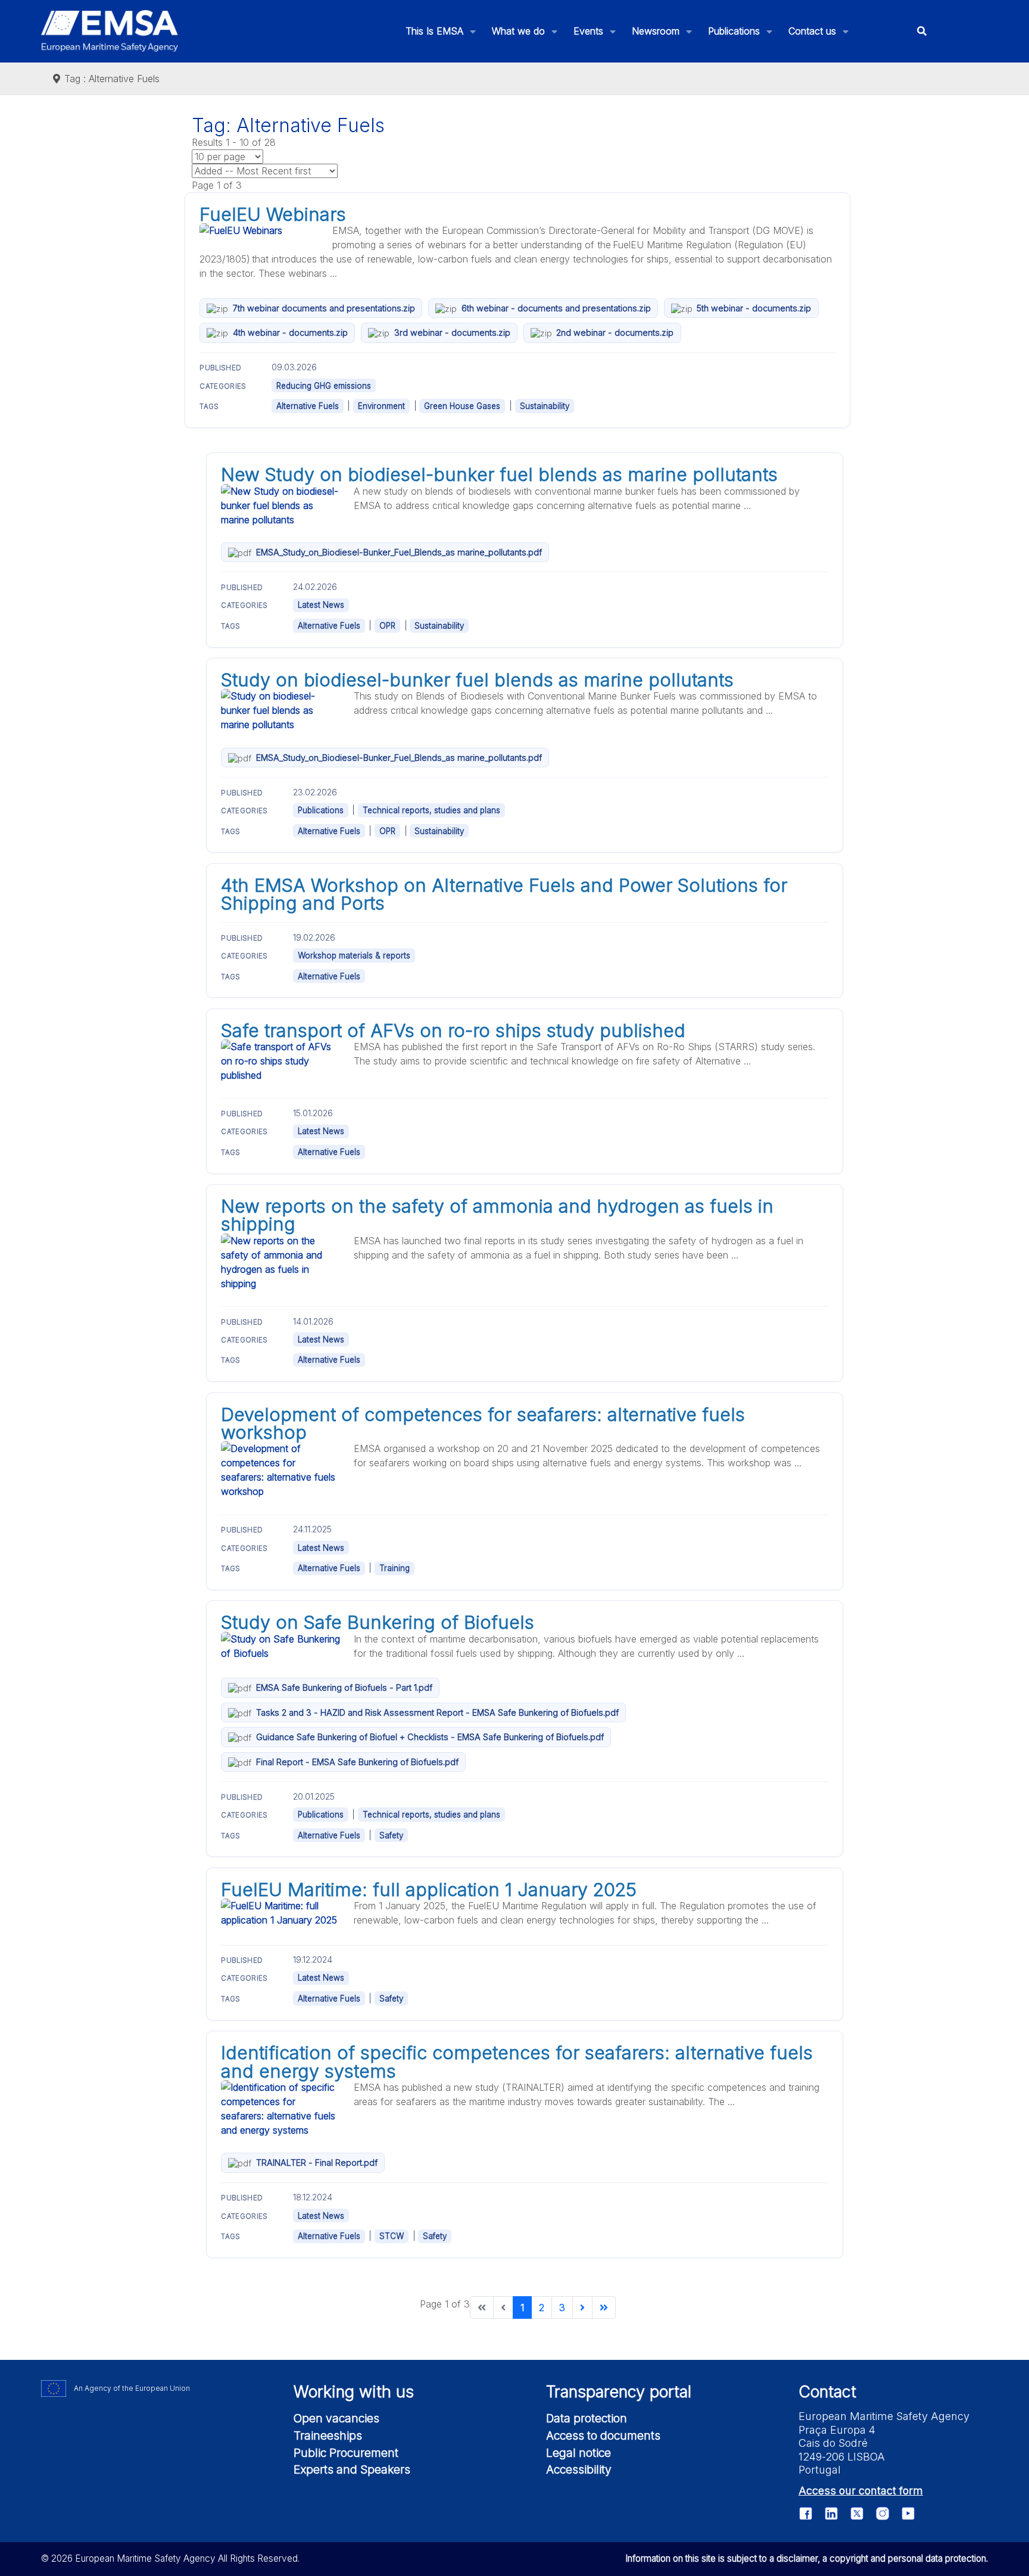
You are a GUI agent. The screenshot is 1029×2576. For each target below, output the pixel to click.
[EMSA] (110, 31)
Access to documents (603, 2436)
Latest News (321, 605)
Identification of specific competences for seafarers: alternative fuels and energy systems (517, 2062)
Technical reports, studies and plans (431, 810)
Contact (827, 2392)
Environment (381, 406)
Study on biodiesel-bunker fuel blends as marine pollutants (477, 680)
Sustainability (545, 406)
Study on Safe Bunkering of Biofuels (378, 1622)
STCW (392, 2236)
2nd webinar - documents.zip (615, 332)
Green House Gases (462, 406)
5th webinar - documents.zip (754, 308)
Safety (391, 1835)
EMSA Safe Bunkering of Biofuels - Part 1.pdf (344, 1687)
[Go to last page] (604, 2308)
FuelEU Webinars (273, 214)
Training (395, 1568)
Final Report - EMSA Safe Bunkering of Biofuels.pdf (357, 1762)
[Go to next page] (582, 2308)
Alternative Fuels (308, 406)
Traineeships (328, 2436)
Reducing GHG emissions (324, 386)
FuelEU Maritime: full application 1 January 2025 (429, 1890)
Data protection (587, 2418)
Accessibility (579, 2469)
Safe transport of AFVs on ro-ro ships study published (453, 1031)
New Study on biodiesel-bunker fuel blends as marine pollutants (499, 474)
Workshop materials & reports (354, 956)
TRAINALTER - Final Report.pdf (317, 2163)
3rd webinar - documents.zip (452, 332)
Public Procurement (346, 2453)
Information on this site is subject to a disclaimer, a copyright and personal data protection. (807, 2558)
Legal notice (579, 2453)
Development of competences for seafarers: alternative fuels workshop (483, 1423)
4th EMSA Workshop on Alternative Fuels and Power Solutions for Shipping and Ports (504, 894)
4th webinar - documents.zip (290, 332)
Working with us (354, 2392)
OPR (387, 626)
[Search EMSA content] (922, 31)
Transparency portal (619, 2392)
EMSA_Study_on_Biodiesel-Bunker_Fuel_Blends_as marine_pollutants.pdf (399, 552)
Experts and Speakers (352, 2469)
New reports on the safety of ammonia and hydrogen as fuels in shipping (497, 1215)
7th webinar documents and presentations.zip (324, 308)
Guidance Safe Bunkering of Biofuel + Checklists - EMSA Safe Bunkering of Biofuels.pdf (430, 1737)
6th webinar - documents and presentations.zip (556, 308)
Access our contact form (861, 2491)
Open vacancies (336, 2418)
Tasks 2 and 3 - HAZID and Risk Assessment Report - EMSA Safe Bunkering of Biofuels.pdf (437, 1712)
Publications (321, 810)
